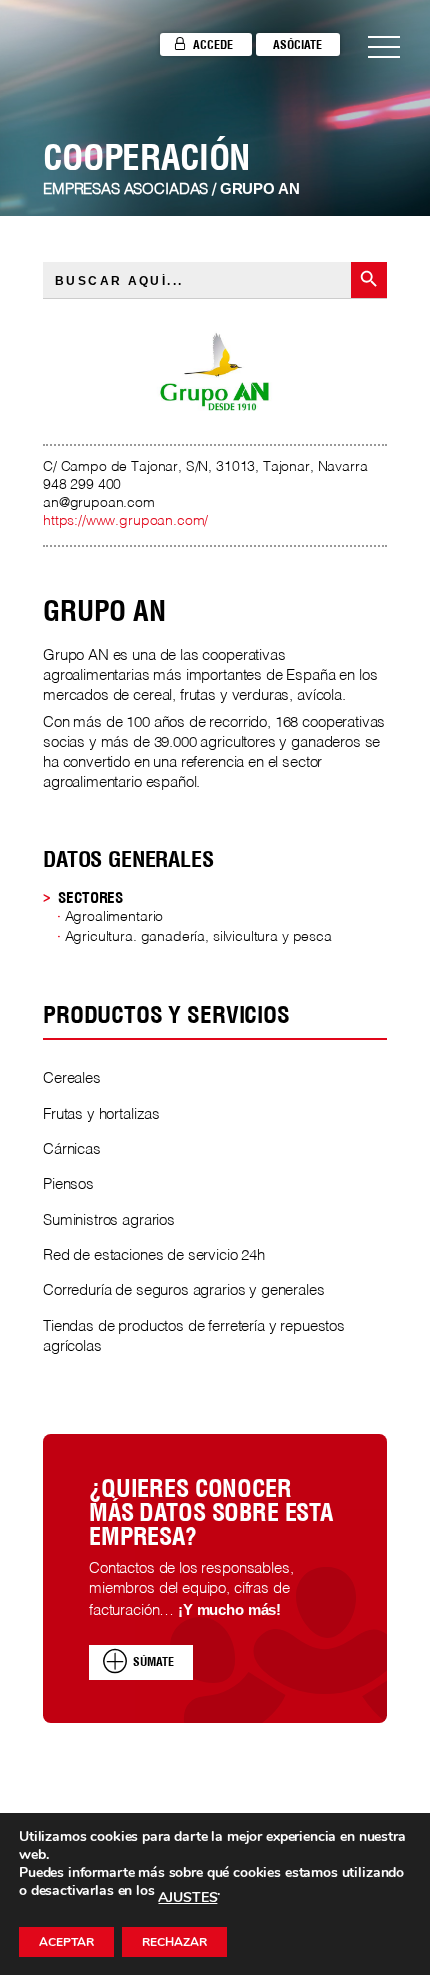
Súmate (153, 1661)
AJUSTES (187, 1898)
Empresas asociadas (125, 190)
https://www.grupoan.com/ (125, 521)
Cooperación (146, 157)
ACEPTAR (66, 1942)
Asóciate (297, 44)
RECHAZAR (174, 1942)
